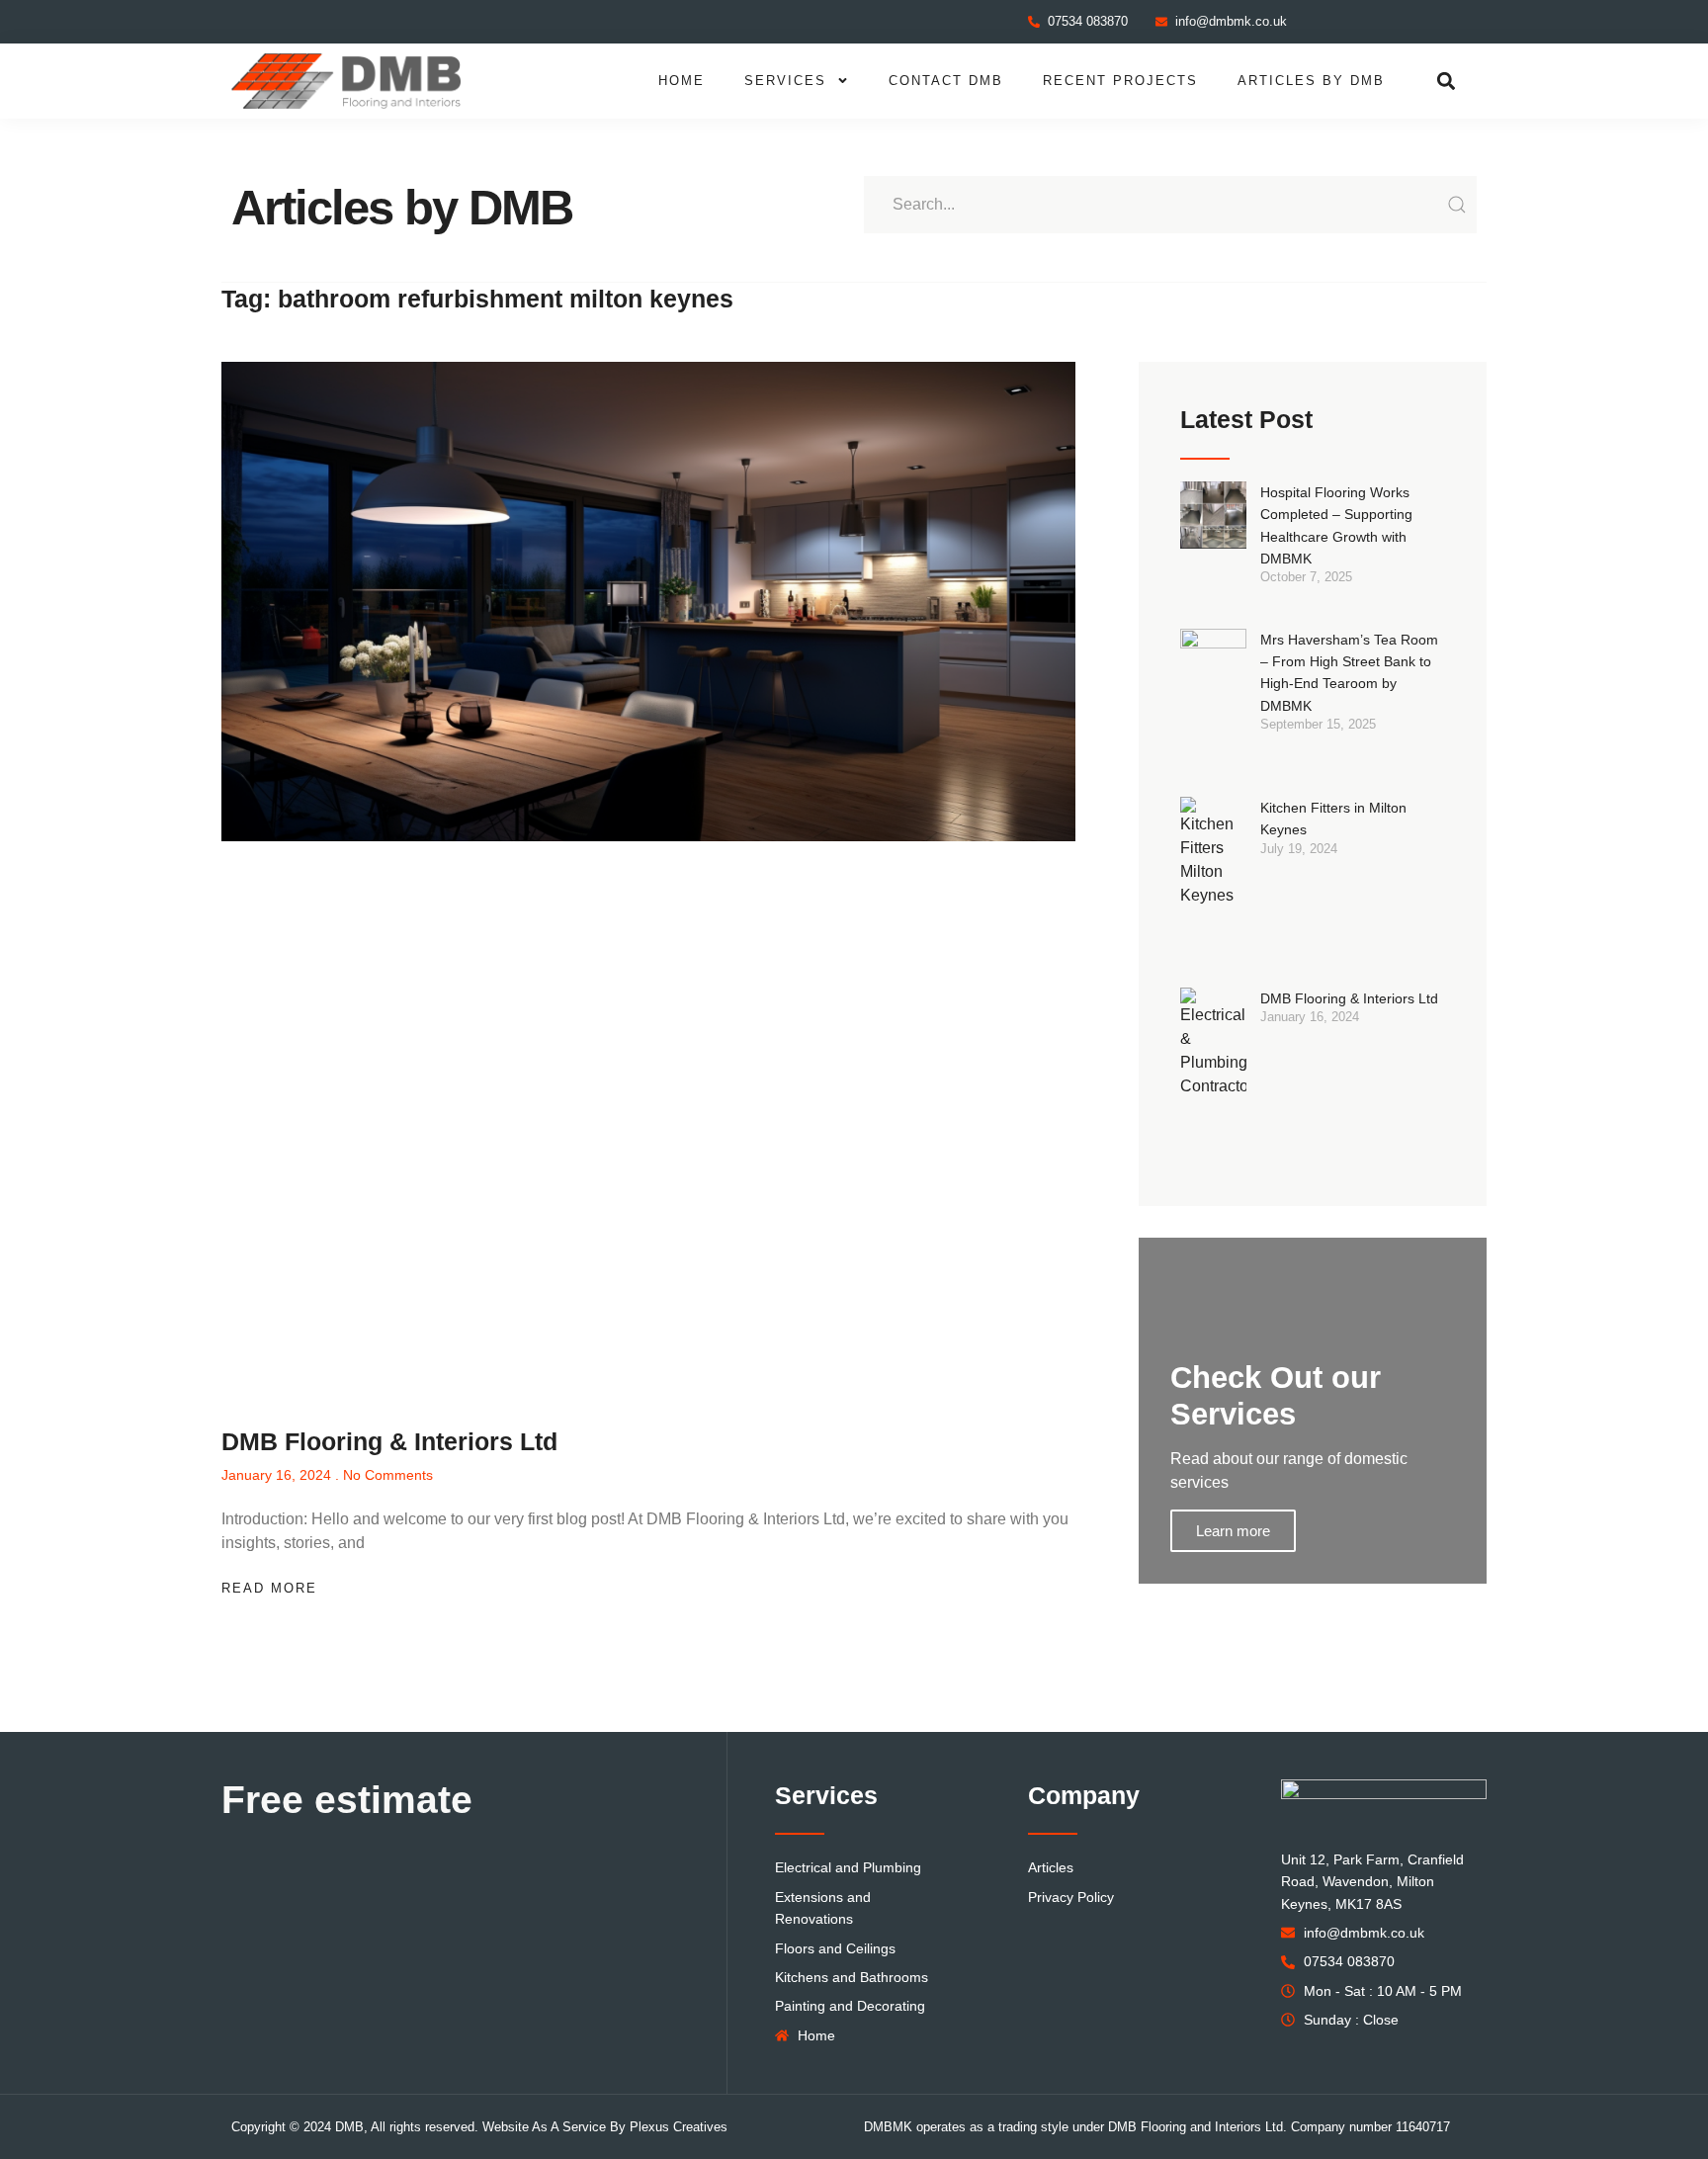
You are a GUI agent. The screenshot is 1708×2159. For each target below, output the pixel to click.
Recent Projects (1120, 81)
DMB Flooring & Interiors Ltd (389, 1441)
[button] (1447, 81)
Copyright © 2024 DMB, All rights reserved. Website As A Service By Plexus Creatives (479, 2127)
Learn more (1233, 1531)
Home (682, 81)
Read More (269, 1588)
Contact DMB (946, 81)
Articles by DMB (1311, 81)
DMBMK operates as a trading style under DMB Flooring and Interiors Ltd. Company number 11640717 (1157, 2127)
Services (785, 81)
